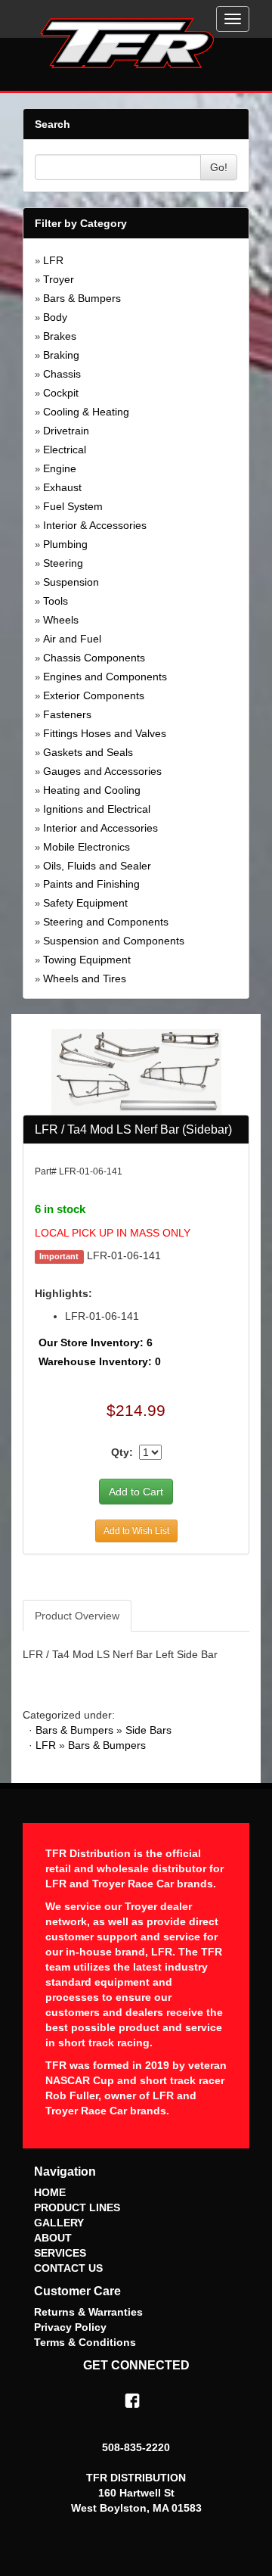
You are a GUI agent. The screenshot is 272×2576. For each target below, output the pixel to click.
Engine (60, 468)
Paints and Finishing (91, 884)
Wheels (61, 620)
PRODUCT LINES (77, 2207)
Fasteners (67, 714)
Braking (61, 355)
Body (55, 317)
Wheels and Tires (85, 978)
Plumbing (65, 544)
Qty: (122, 1452)
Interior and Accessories (100, 828)
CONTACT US (68, 2268)
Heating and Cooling (92, 790)
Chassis (62, 374)
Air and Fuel (72, 639)
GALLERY (59, 2223)
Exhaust (62, 487)
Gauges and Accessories (102, 771)
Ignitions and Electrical (97, 809)
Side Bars (148, 1730)
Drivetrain (66, 431)
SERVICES (60, 2253)
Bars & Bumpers (82, 298)
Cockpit (61, 393)
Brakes (60, 336)
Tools (56, 601)
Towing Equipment (87, 960)
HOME (50, 2192)
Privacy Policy (70, 2327)
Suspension (71, 582)
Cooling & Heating (86, 412)
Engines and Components (105, 677)
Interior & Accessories (95, 525)
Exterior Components (94, 695)
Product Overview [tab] (77, 1616)
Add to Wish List (136, 1531)
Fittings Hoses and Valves (105, 733)
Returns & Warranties (88, 2312)
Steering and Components (106, 922)
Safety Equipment (85, 903)
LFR (53, 260)
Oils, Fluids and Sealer (97, 866)
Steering (63, 563)
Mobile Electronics (87, 847)
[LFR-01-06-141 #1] (136, 1071)
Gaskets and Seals (88, 752)
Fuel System (73, 506)
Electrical (65, 450)
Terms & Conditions (85, 2342)
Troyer (59, 279)
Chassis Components (94, 658)
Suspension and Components (114, 941)
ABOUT (53, 2238)
